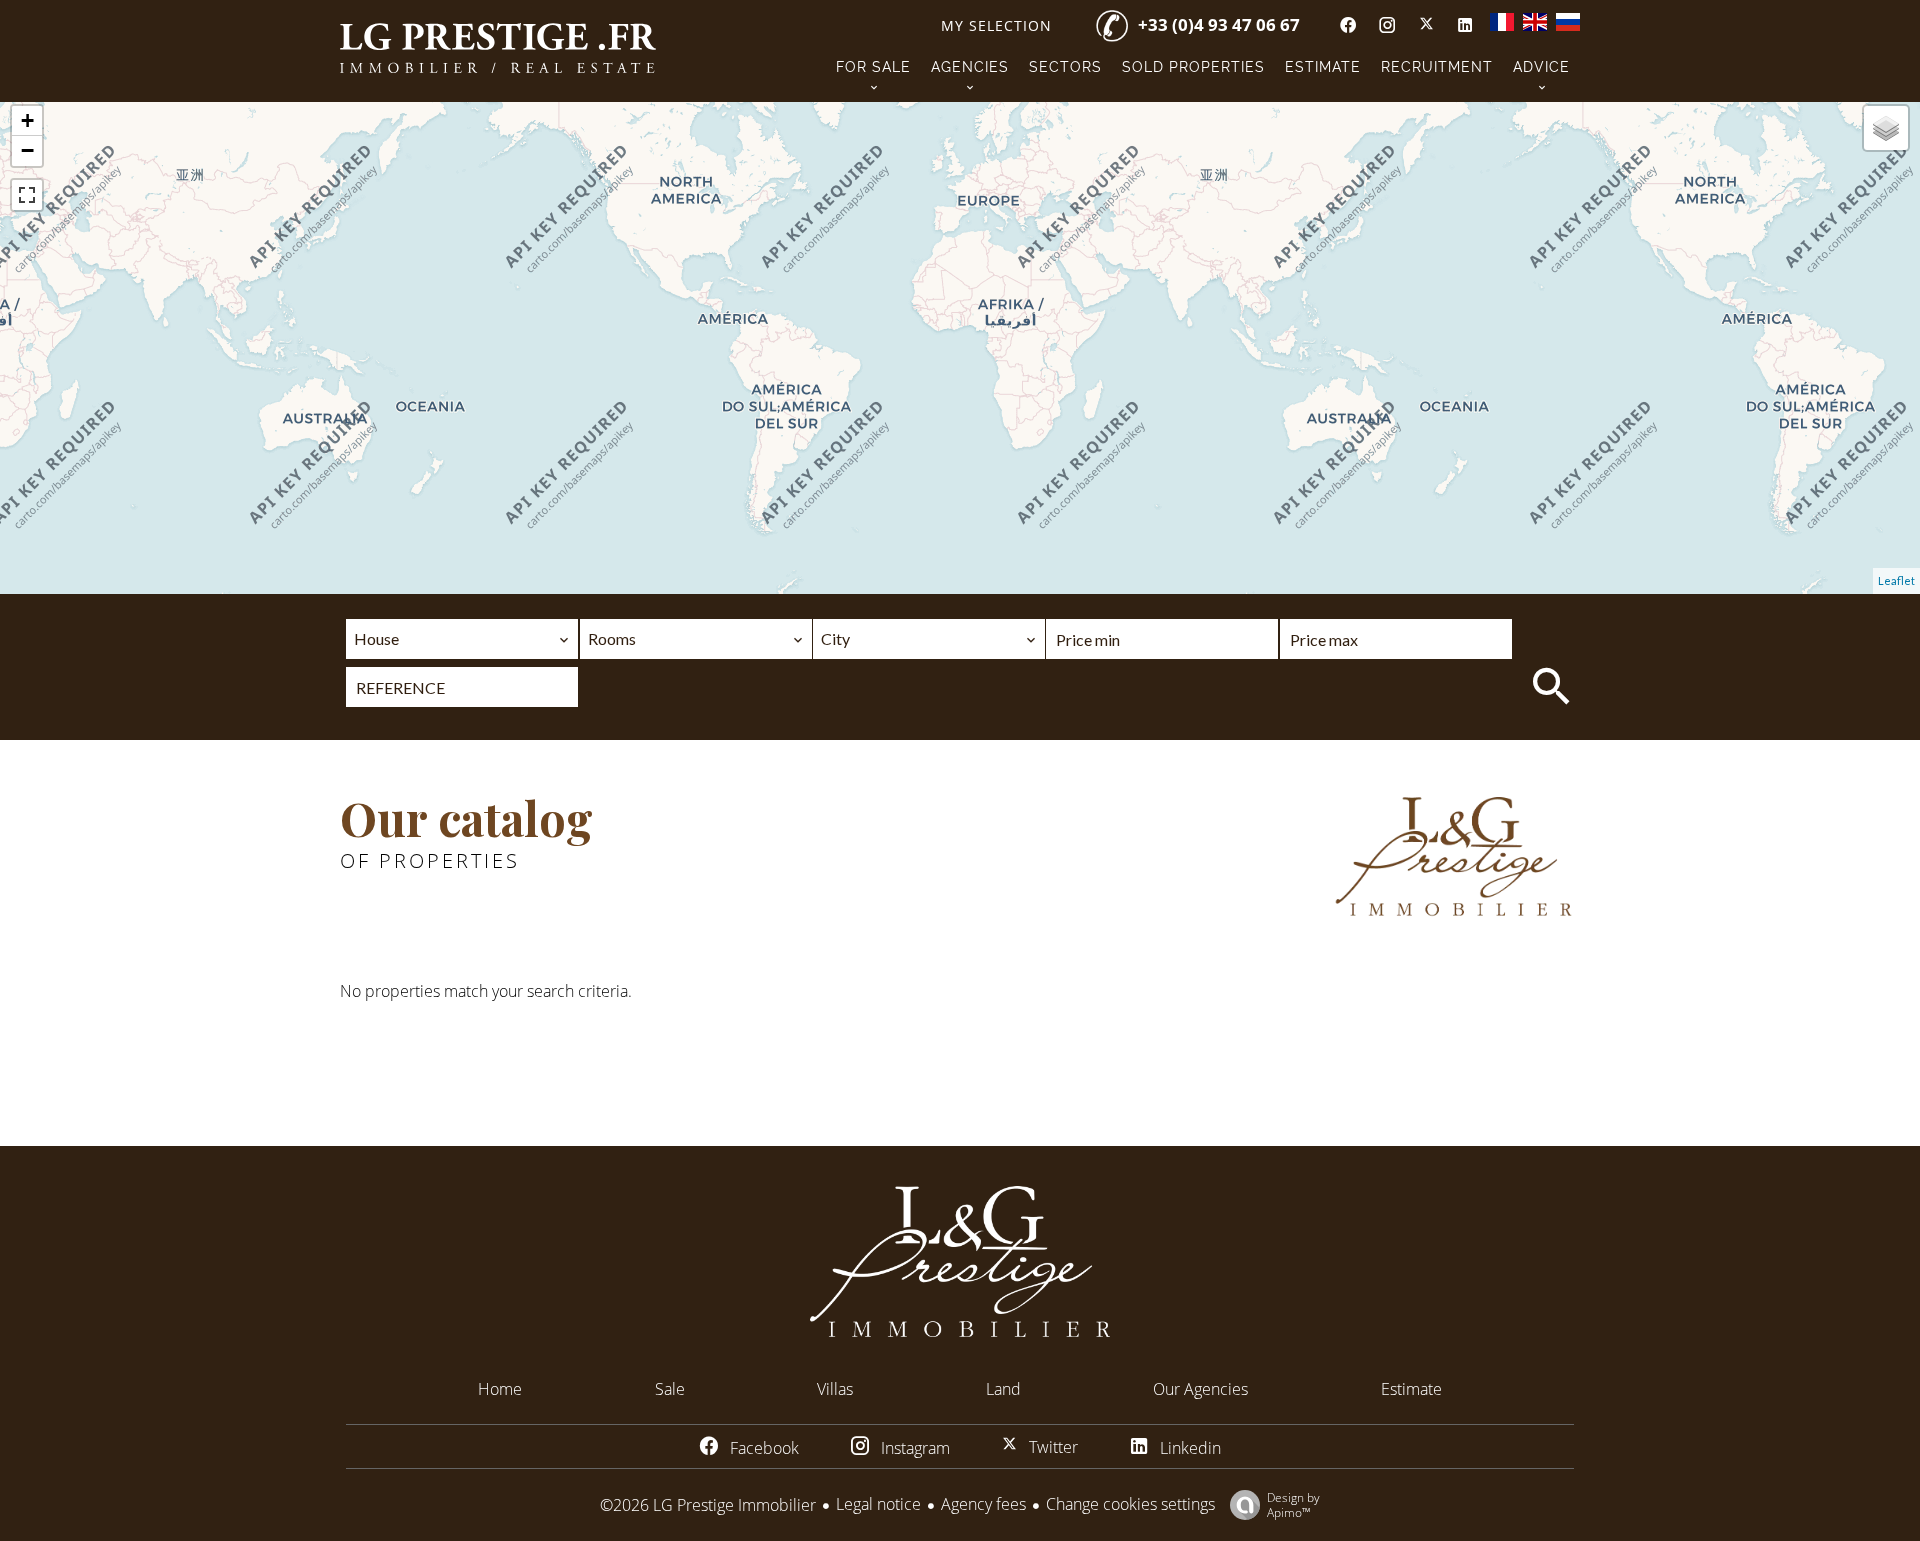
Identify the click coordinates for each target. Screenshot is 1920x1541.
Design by (1293, 1504)
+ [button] (27, 120)
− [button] (27, 150)
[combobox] (462, 639)
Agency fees (983, 1504)
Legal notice (878, 1504)
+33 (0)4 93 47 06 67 (1219, 24)
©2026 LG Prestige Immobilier (708, 1505)
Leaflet (1896, 580)
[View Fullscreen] (27, 195)
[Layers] (1886, 128)
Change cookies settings (1130, 1504)
